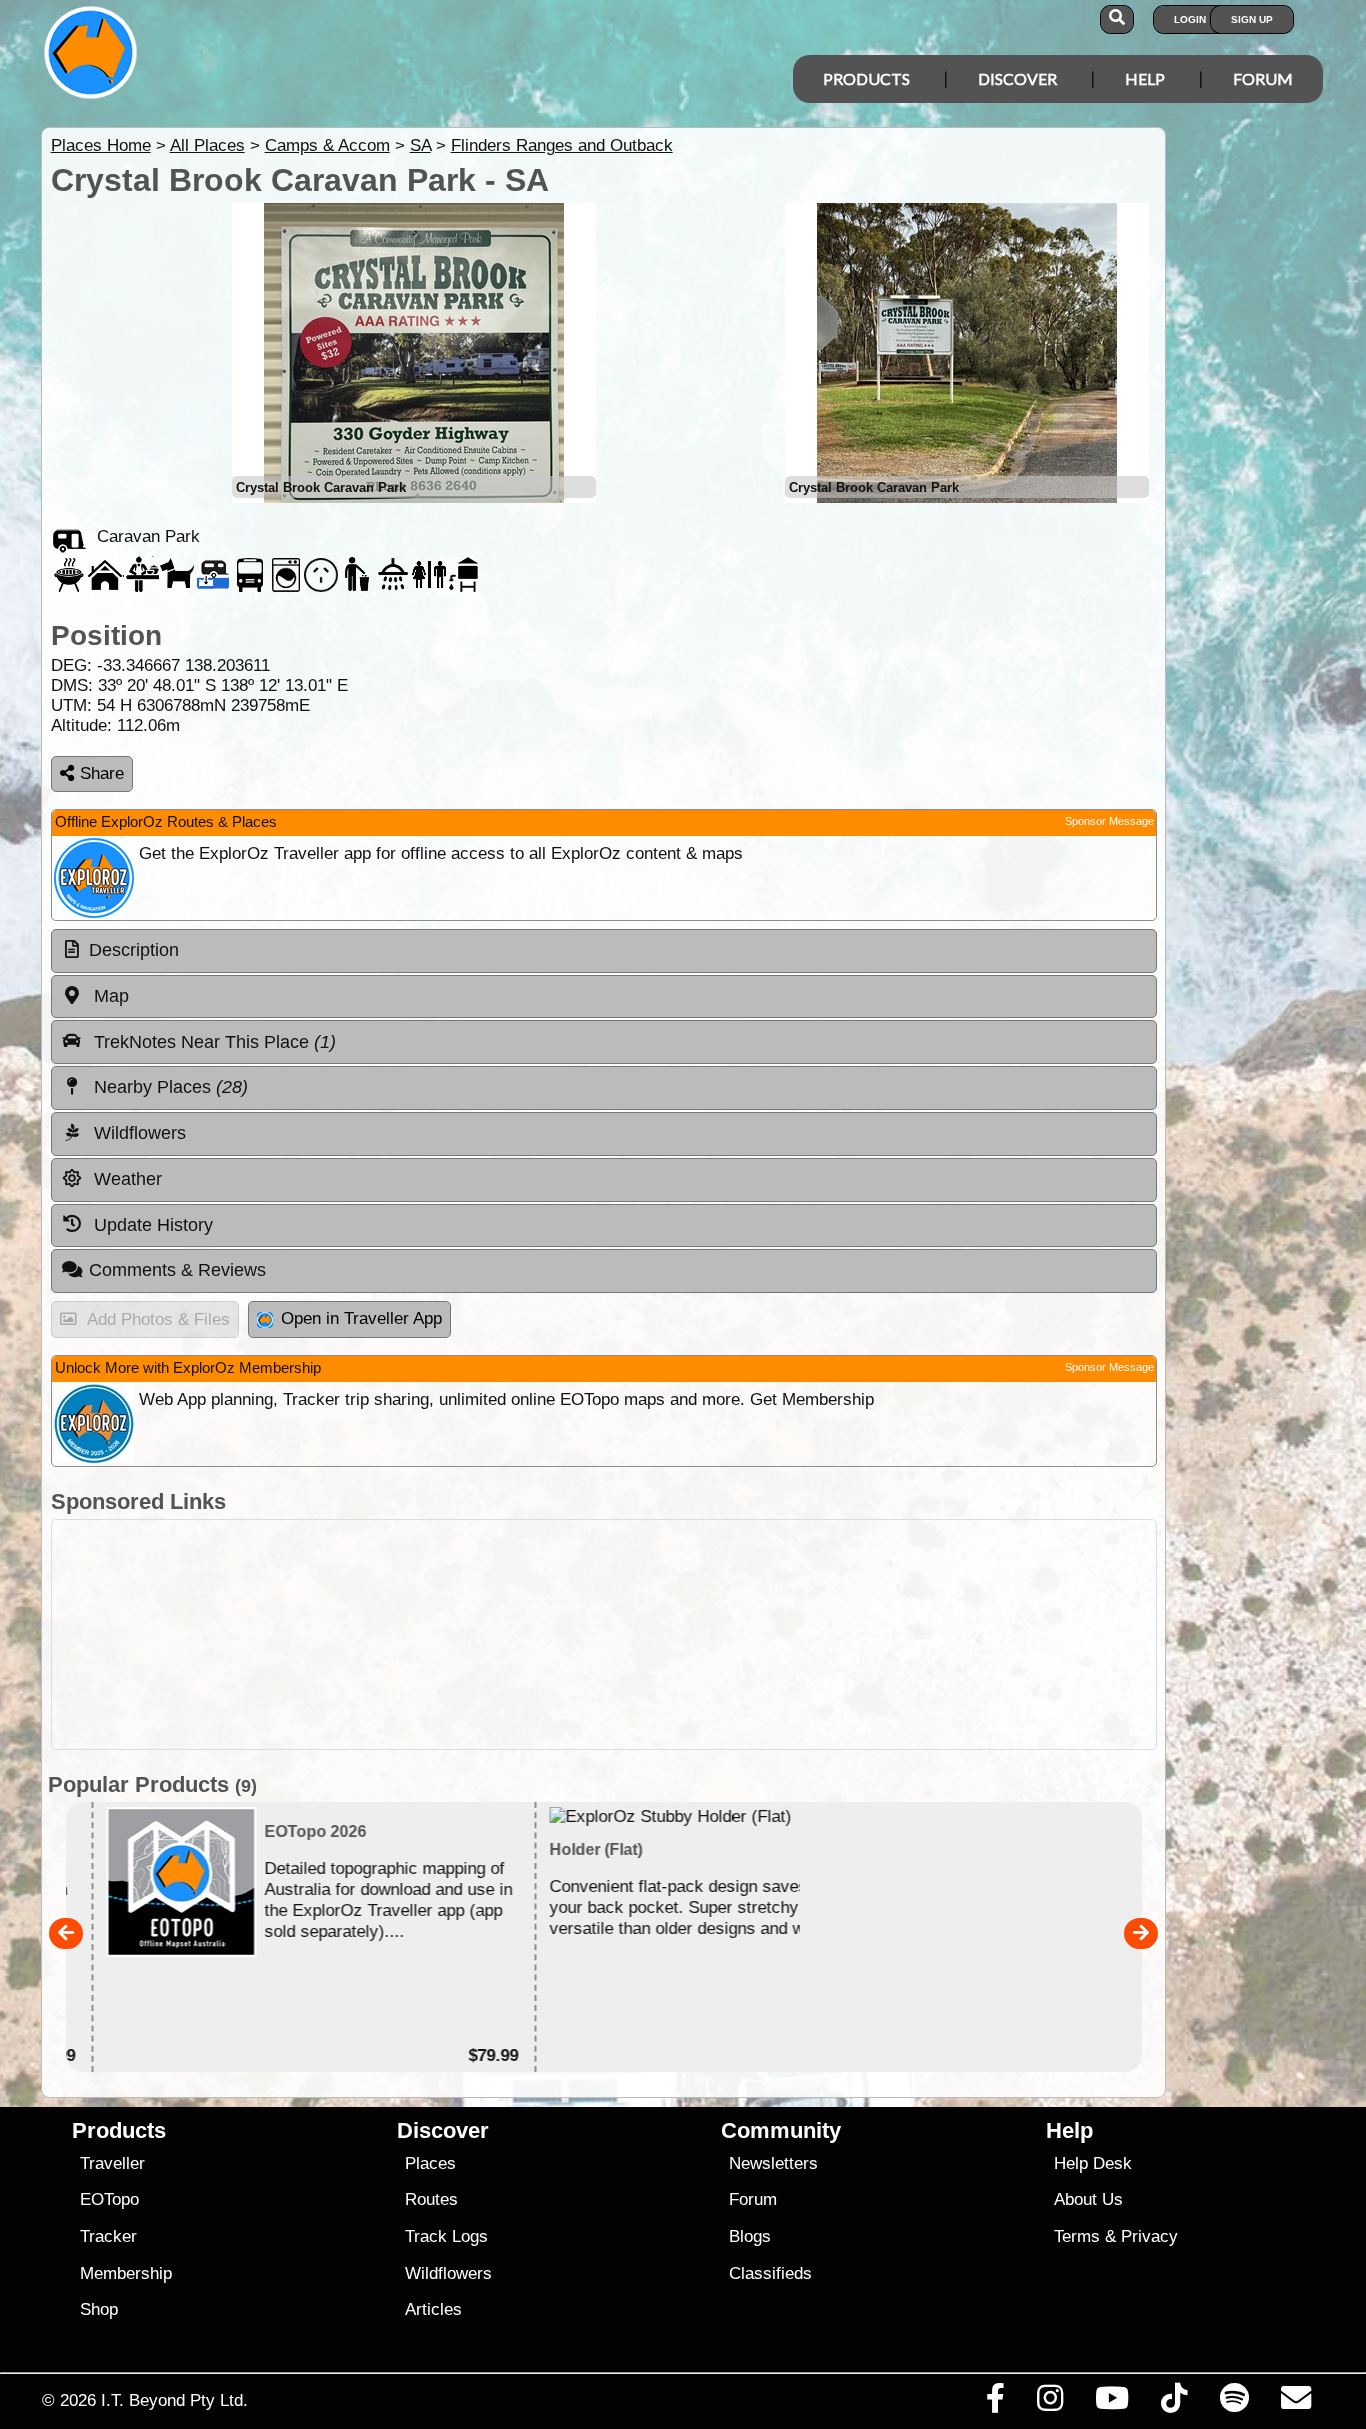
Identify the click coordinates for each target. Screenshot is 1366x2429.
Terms (1077, 2236)
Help (1145, 78)
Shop (99, 2309)
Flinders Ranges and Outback (562, 145)
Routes (431, 2199)
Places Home (101, 145)
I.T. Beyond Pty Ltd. (174, 2400)
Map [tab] (109, 996)
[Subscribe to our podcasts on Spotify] (1234, 2403)
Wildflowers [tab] (137, 1133)
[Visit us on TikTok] (1174, 2403)
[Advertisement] (701, 1634)
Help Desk (1093, 2163)
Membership (126, 2273)
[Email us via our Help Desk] (1295, 2403)
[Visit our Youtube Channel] (1112, 2403)
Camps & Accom (327, 145)
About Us (1088, 2199)
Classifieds (770, 2273)
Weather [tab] (125, 1179)
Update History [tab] (151, 1225)
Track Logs (446, 2236)
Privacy (1149, 2236)
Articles (433, 2309)
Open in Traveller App (361, 1318)
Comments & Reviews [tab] (177, 1270)
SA (420, 145)
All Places (207, 145)
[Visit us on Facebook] (995, 2403)
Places (430, 2163)
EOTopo (109, 2199)
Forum (1263, 78)
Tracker (108, 2236)
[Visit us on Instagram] (1049, 2403)
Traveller (112, 2163)
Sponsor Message (1109, 821)
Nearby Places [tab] (168, 1087)
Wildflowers (448, 2273)
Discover (1017, 78)
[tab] (604, 951)
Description (134, 950)
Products (866, 78)
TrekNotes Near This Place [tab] (212, 1042)
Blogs (750, 2236)
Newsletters (773, 2163)
